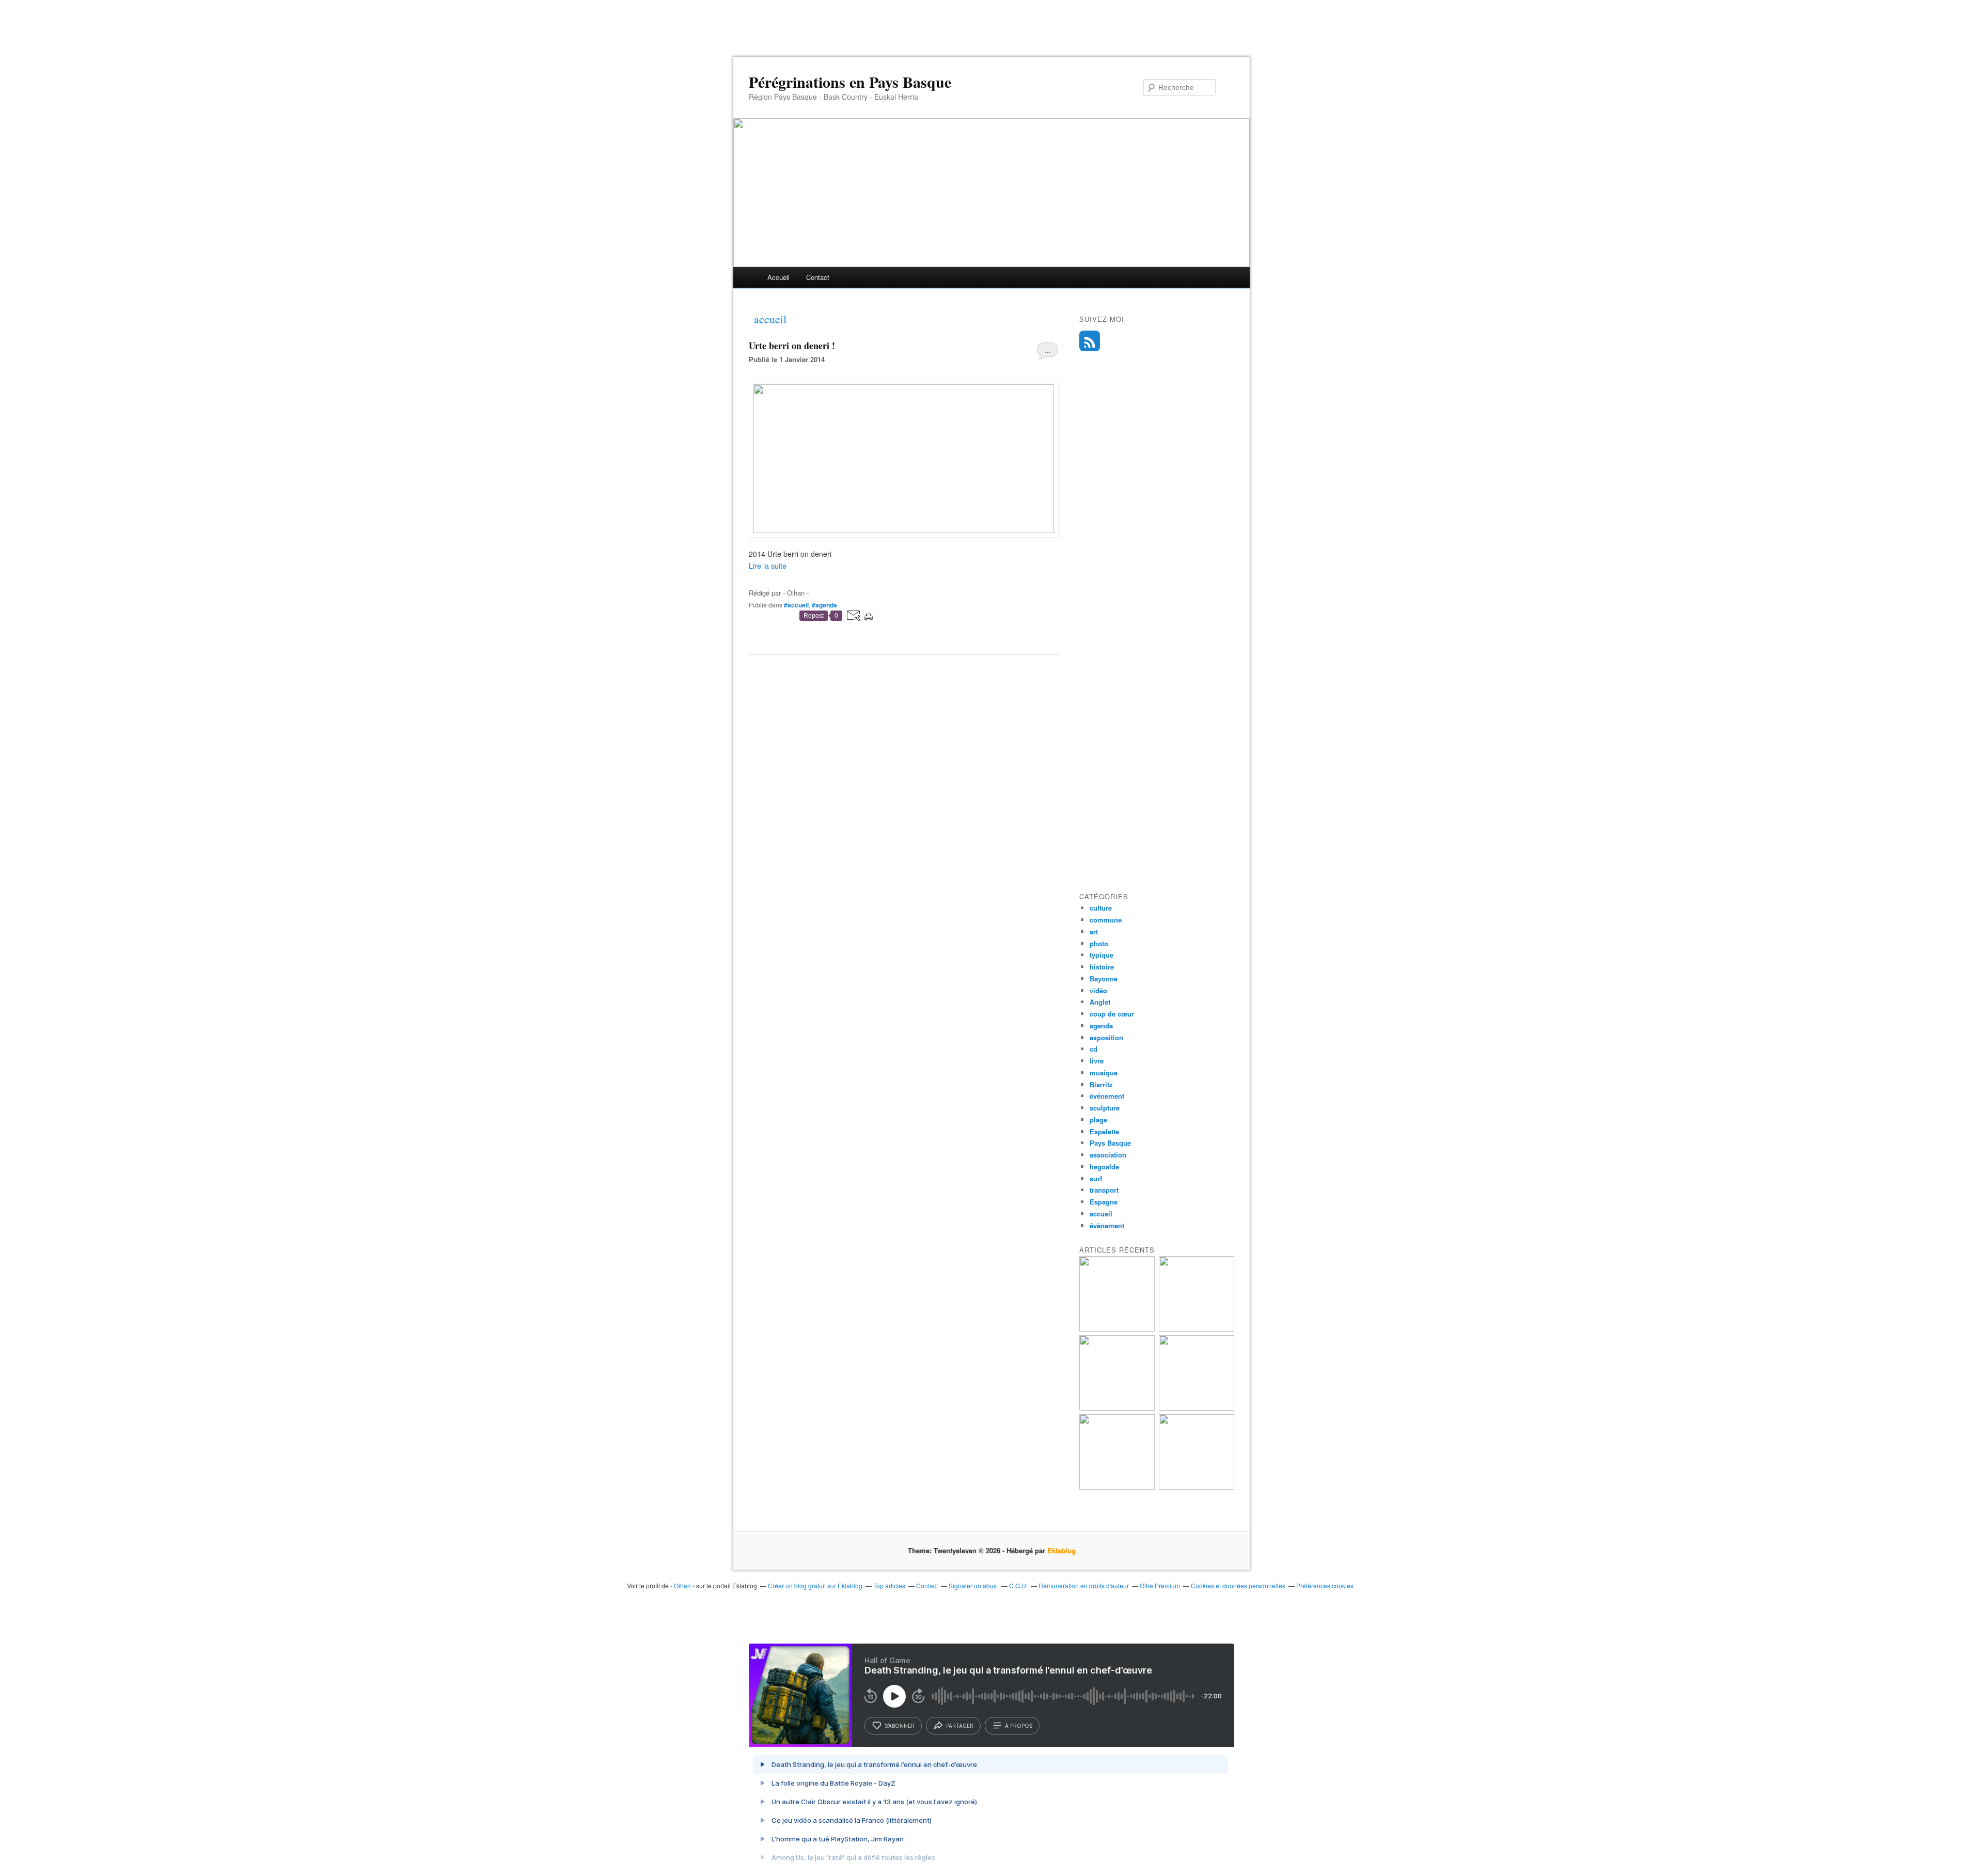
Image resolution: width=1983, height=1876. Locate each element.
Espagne (1104, 1202)
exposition (1106, 1037)
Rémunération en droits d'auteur (1084, 1585)
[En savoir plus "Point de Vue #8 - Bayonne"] (1117, 1329)
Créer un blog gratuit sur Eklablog (815, 1585)
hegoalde (1104, 1167)
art (1094, 932)
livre (1097, 1061)
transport (1104, 1190)
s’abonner (900, 1726)
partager (960, 1726)
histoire (1102, 967)
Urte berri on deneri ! (792, 346)
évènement (1107, 1225)
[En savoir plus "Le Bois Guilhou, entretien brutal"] (1197, 1408)
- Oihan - (682, 1585)
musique (1104, 1073)
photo (1099, 943)
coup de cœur (1112, 1014)
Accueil (778, 277)
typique (1101, 955)
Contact (818, 277)
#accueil (796, 605)
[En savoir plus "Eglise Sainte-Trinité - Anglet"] (1117, 1487)
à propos (1019, 1726)
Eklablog (1061, 1550)
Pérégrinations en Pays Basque (850, 82)
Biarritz (1101, 1084)
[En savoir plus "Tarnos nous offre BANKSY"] (1117, 1408)
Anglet (1100, 1002)
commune (1106, 920)
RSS (1090, 341)
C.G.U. (1018, 1585)
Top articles (889, 1585)
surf (1096, 1178)
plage (1098, 1120)
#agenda (824, 605)
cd (1093, 1049)
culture (1101, 908)
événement (1107, 1096)
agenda (1101, 1026)
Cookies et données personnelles (1238, 1585)
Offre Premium (1160, 1585)
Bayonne (1104, 979)
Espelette (1104, 1131)
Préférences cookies (1325, 1585)
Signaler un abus (973, 1585)
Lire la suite (768, 566)
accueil (1101, 1214)
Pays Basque (1110, 1143)
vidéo (1098, 990)
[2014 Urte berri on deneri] (904, 530)
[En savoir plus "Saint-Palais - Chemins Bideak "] (1197, 1487)
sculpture (1105, 1108)
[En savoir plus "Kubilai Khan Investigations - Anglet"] (1197, 1329)
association (1108, 1155)
